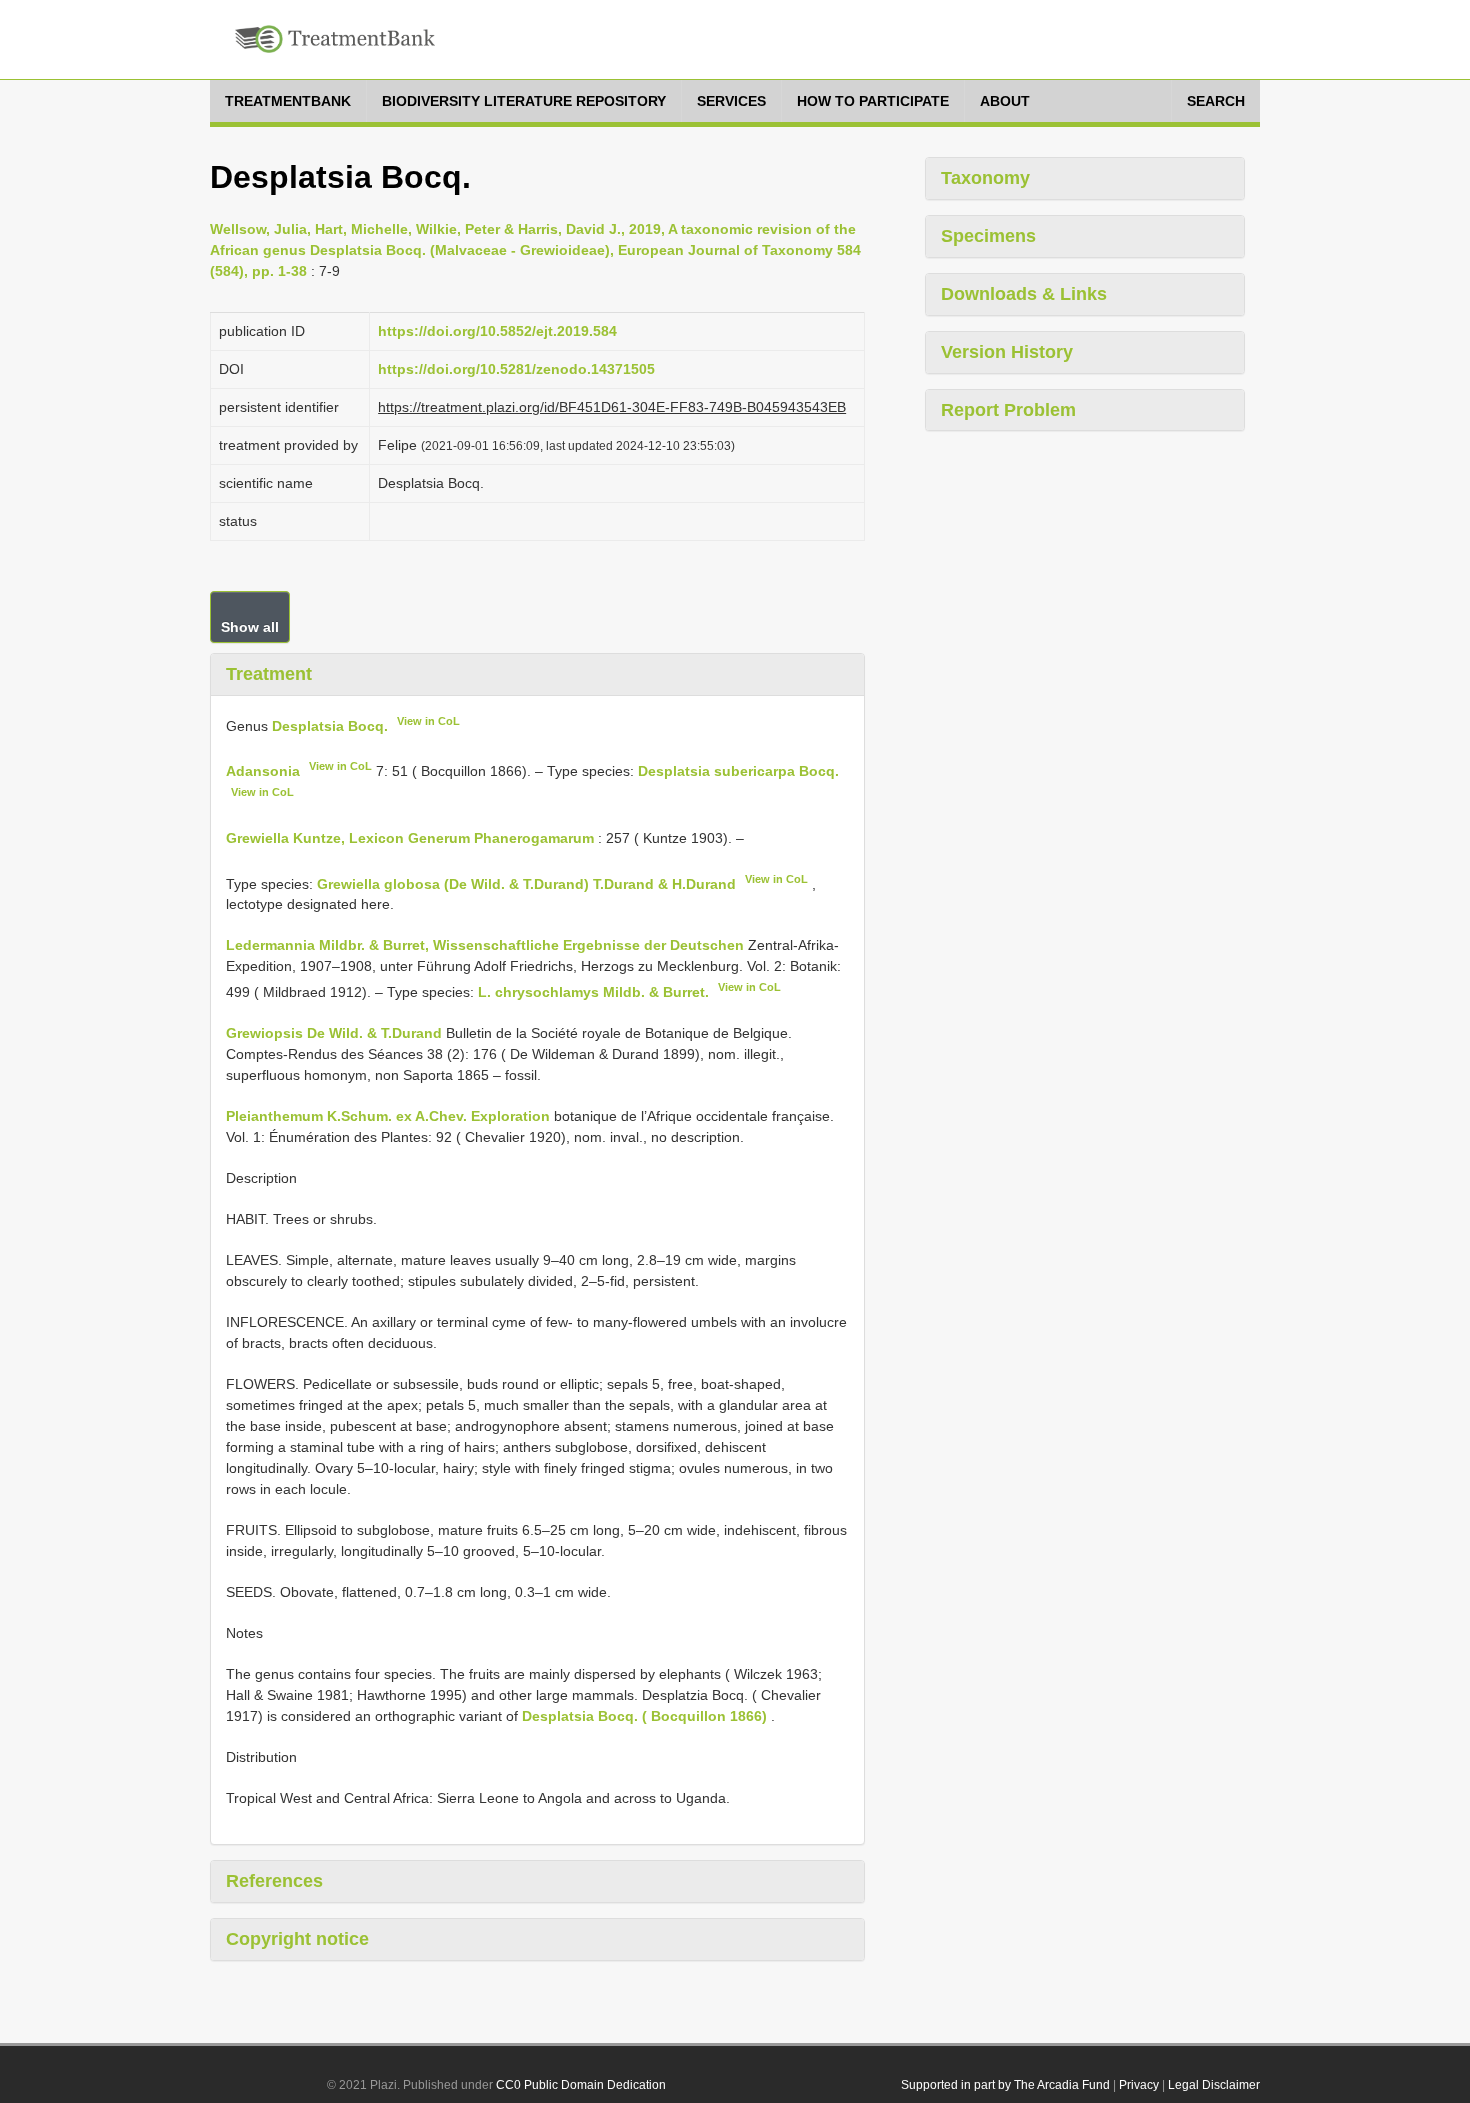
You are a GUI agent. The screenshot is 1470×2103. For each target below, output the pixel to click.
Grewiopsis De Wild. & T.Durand (334, 1033)
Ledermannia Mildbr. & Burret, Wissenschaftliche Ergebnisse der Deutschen (485, 945)
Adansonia (263, 771)
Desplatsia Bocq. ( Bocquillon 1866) (644, 1716)
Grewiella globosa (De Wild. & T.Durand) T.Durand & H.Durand (526, 883)
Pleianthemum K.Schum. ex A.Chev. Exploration (388, 1116)
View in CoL (428, 721)
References (274, 1881)
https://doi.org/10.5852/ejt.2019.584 (497, 331)
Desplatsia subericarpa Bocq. (738, 771)
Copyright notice (297, 1939)
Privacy (1139, 2085)
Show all (250, 627)
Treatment (269, 674)
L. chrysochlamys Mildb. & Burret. (593, 992)
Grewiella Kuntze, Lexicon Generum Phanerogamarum (410, 838)
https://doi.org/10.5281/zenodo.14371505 (516, 369)
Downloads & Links (1024, 294)
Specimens (988, 236)
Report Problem (1008, 410)
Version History (1007, 352)
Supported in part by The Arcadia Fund (1005, 2085)
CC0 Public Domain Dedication (581, 2085)
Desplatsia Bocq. (330, 725)
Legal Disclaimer (1214, 2085)
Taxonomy (985, 178)
